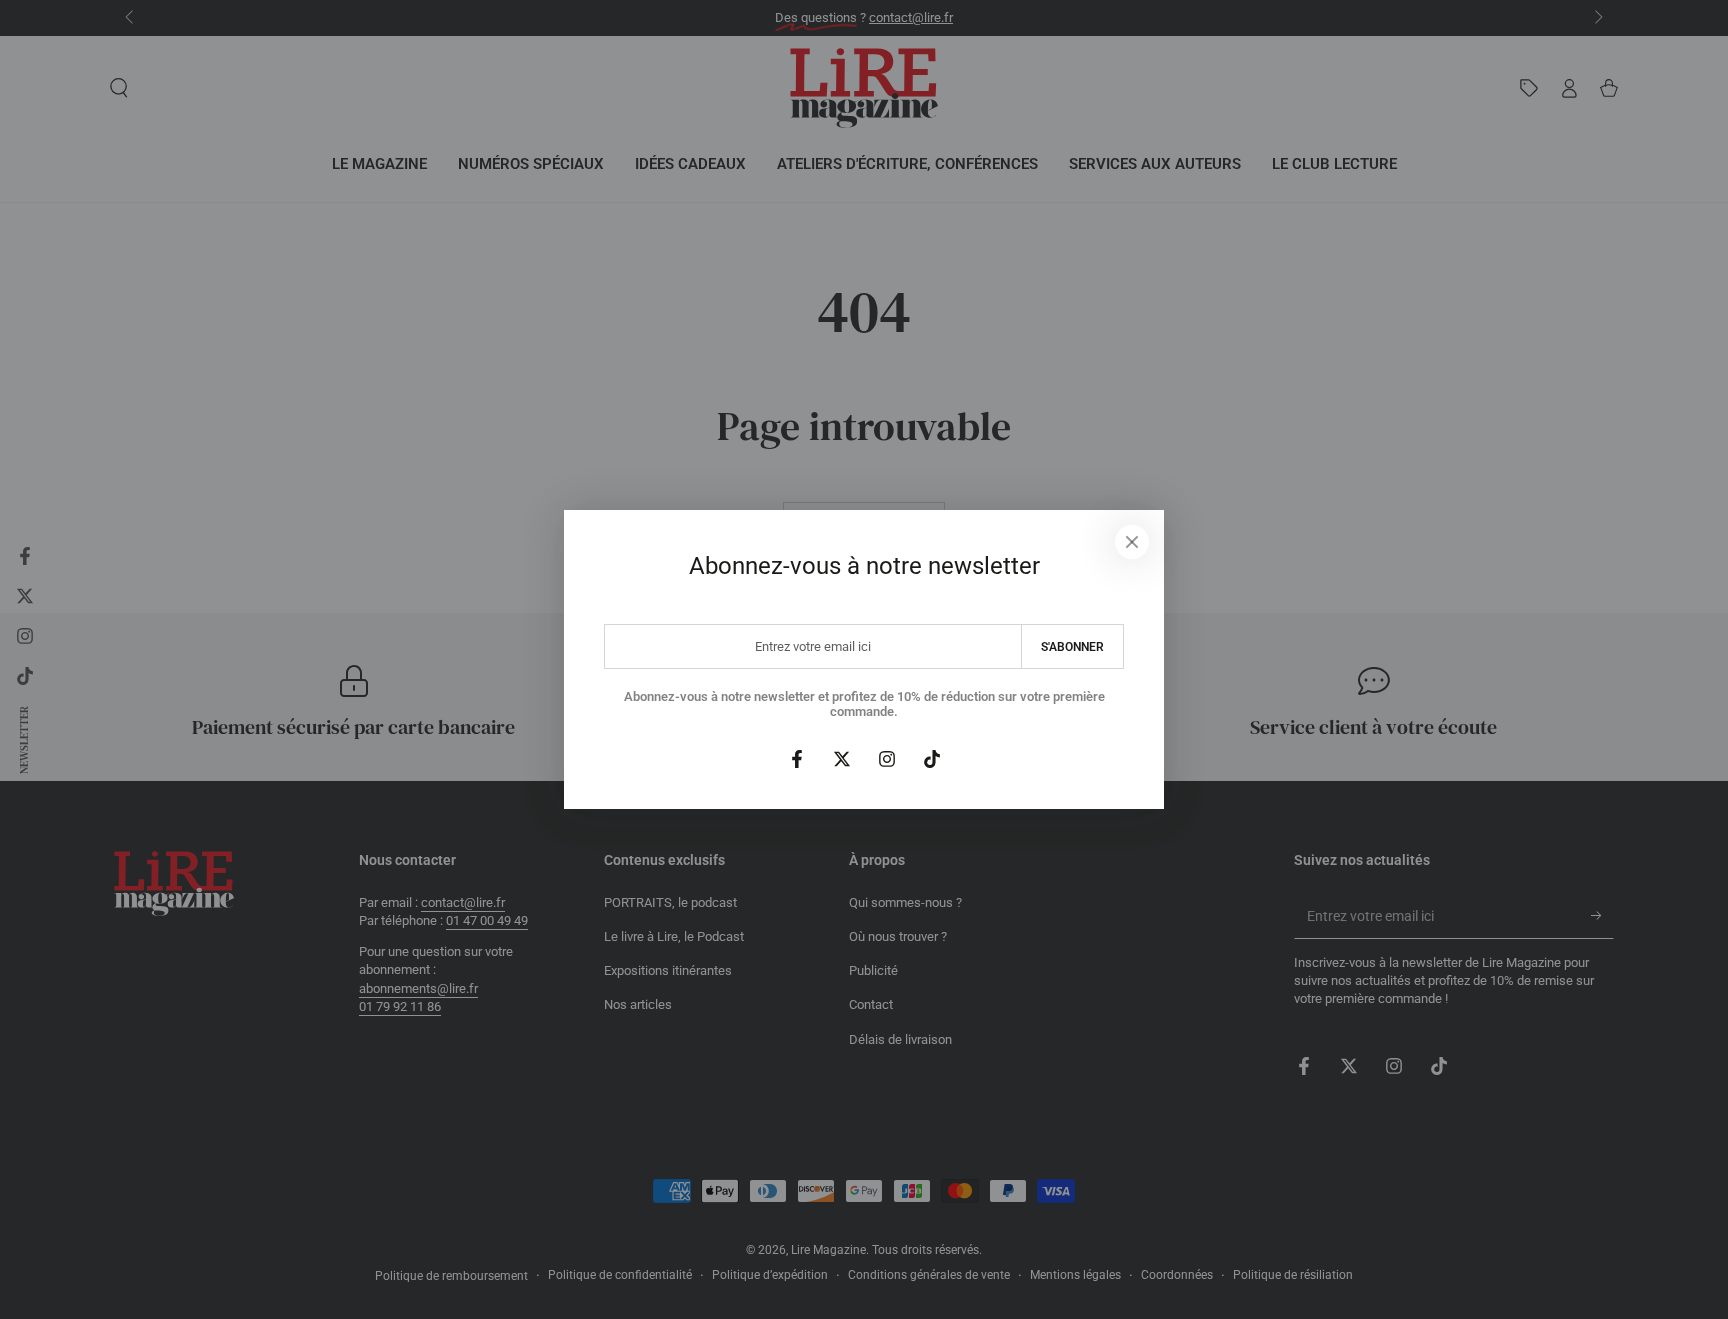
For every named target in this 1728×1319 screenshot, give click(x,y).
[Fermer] (1132, 542)
